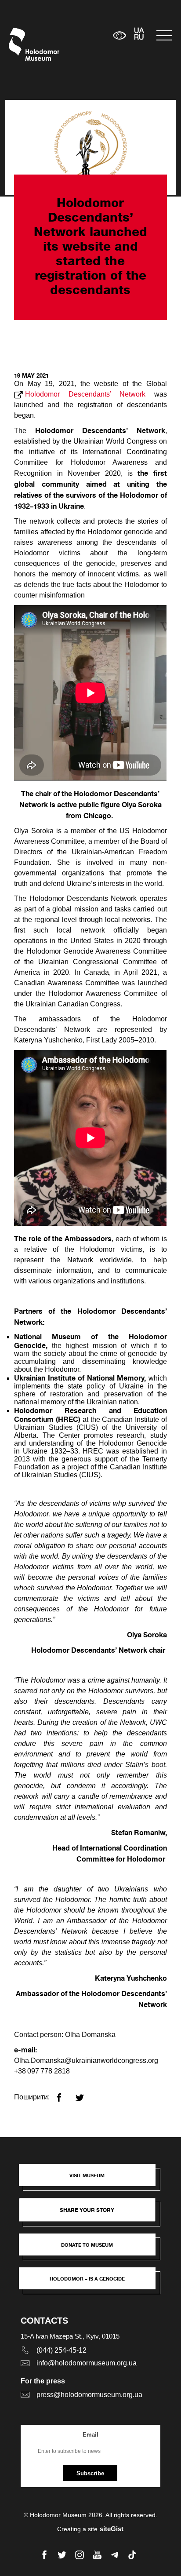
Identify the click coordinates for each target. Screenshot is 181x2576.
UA (139, 31)
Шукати (79, 35)
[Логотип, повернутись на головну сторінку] (25, 44)
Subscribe (90, 2473)
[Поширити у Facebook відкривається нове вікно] (64, 2094)
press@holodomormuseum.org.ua (89, 2395)
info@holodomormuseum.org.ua (87, 2363)
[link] (91, 2249)
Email (90, 2435)
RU (139, 38)
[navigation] (164, 35)
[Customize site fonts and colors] (120, 35)
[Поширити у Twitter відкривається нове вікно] (85, 2094)
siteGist (112, 2529)
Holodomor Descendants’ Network (85, 394)
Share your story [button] (87, 2210)
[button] (91, 2179)
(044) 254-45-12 (62, 2350)
